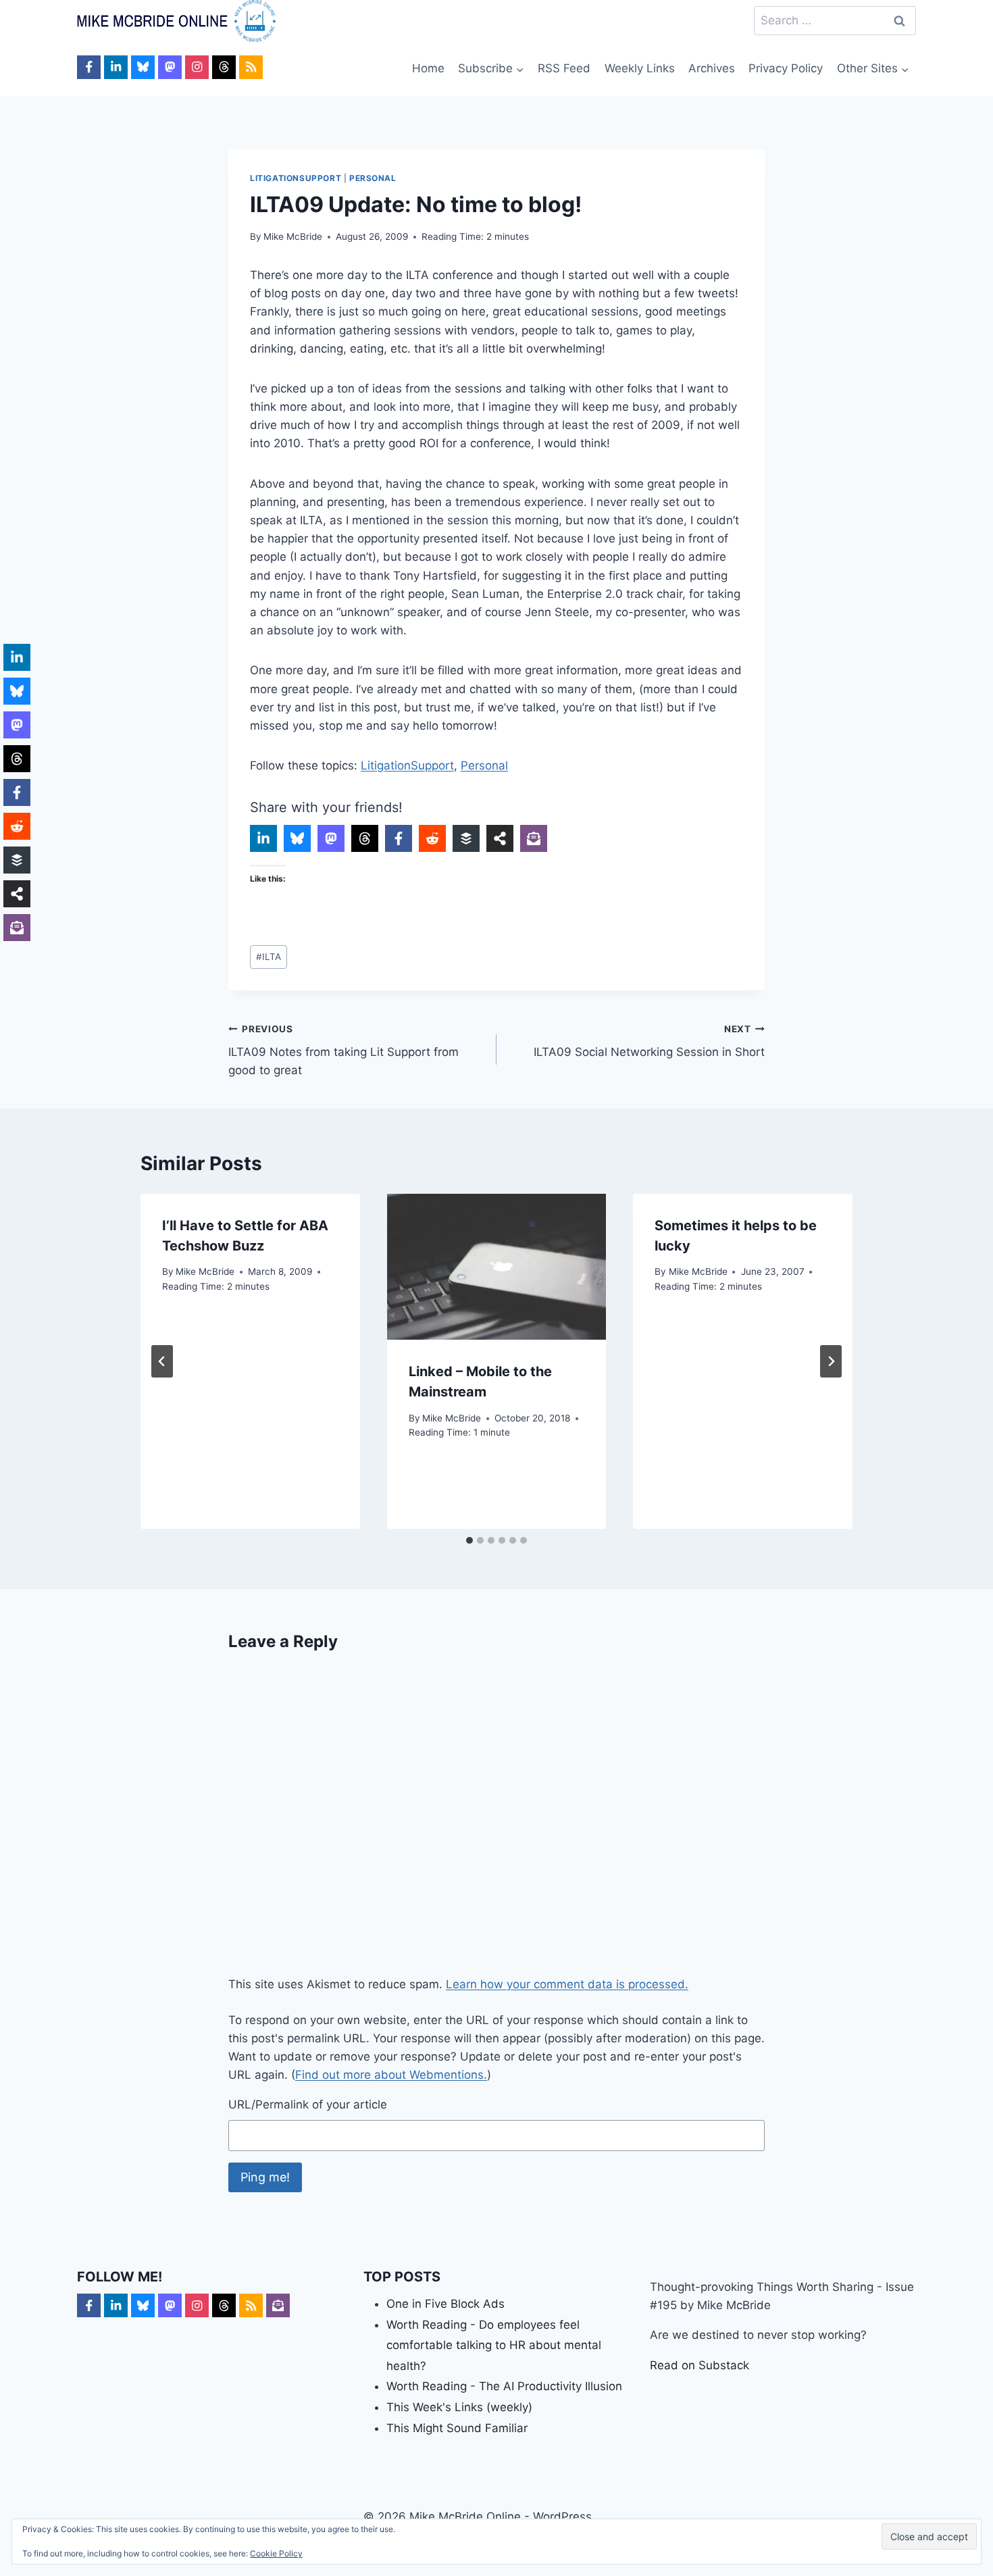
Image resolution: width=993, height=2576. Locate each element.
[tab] (469, 1540)
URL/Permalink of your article (308, 2104)
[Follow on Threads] (224, 67)
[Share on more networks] (500, 838)
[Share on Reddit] (432, 838)
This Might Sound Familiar (457, 2428)
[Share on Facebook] (399, 838)
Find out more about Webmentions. (391, 2075)
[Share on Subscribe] (534, 838)
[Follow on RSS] (251, 67)
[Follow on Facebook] (89, 67)
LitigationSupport (296, 178)
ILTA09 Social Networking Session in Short (649, 1041)
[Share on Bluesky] (297, 838)
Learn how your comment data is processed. (567, 1984)
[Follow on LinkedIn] (116, 67)
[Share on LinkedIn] (263, 838)
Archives (712, 68)
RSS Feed (564, 68)
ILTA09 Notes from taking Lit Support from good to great (343, 1051)
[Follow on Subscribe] (278, 2305)
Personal (373, 178)
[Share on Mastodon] (331, 838)
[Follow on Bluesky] (143, 67)
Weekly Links (640, 68)
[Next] (831, 1361)
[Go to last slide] (162, 1361)
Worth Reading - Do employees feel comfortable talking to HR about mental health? (494, 2345)
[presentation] (497, 1267)
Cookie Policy (276, 2553)
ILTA (269, 957)
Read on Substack (699, 2365)
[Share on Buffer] (466, 838)
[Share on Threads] (365, 838)
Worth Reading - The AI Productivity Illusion (504, 2386)
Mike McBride (293, 236)
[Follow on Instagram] (197, 67)
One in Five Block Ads (445, 2304)
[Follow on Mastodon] (170, 67)
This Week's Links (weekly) (459, 2407)
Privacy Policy (786, 68)
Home (428, 68)
